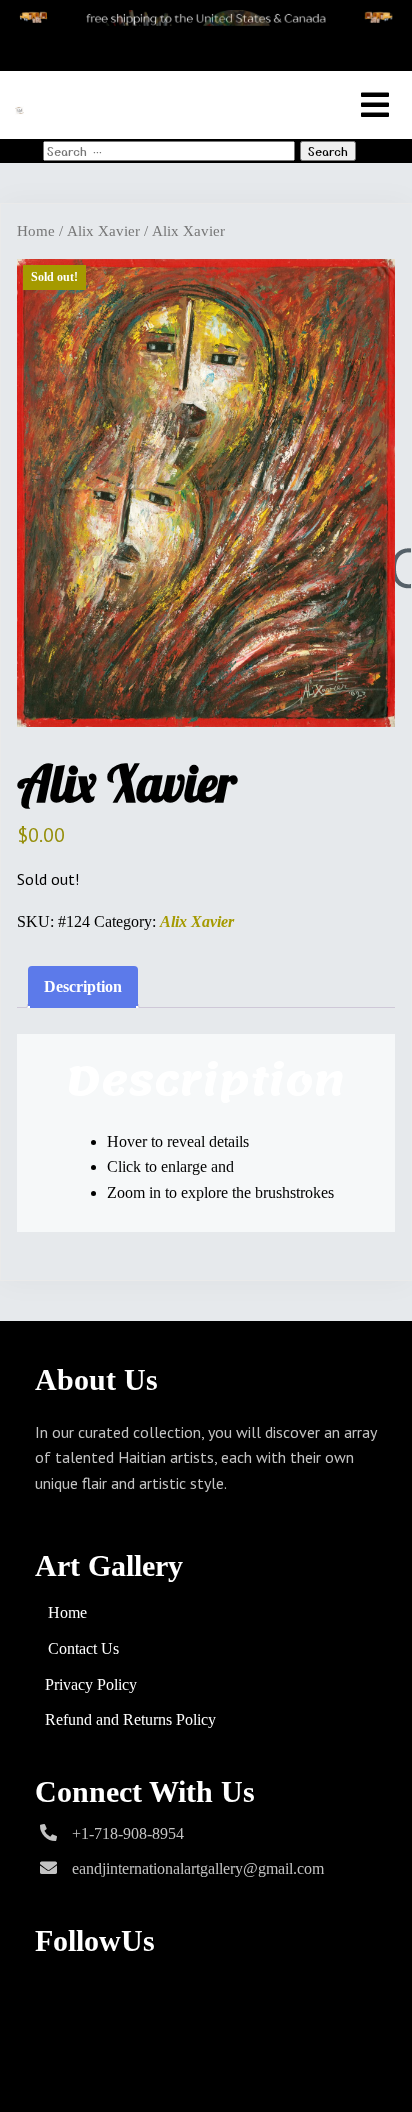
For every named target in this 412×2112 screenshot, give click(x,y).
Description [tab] (83, 986)
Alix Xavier (103, 231)
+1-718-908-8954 (128, 1833)
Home (36, 231)
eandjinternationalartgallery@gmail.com (198, 1868)
